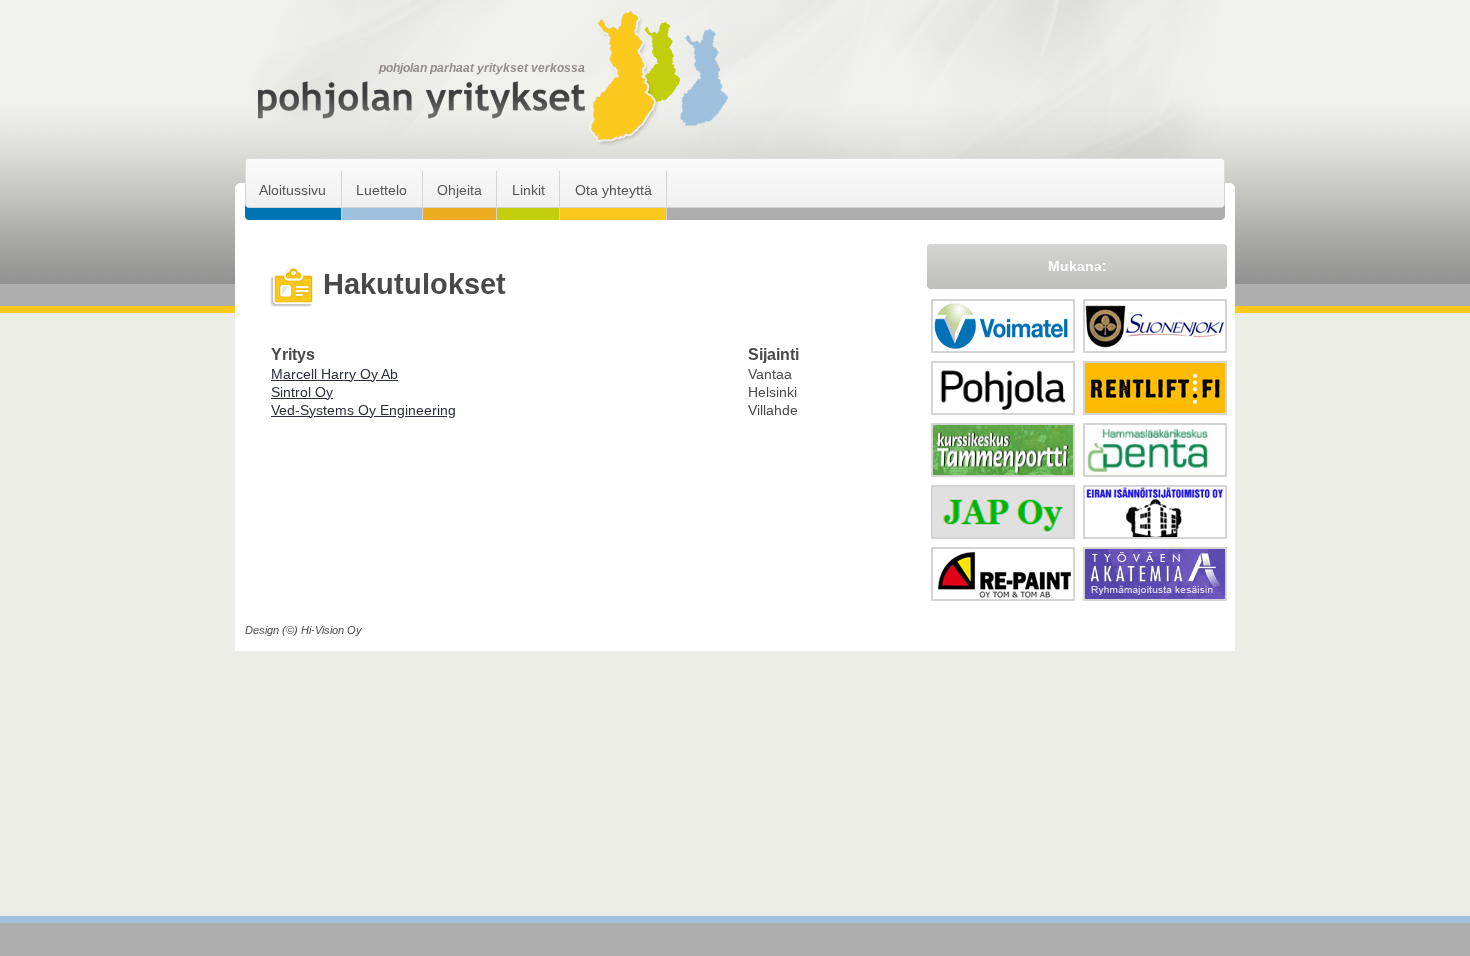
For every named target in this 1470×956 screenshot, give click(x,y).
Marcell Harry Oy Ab (334, 374)
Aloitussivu (292, 190)
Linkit (528, 190)
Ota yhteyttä (613, 190)
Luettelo (381, 190)
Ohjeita (459, 190)
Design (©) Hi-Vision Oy (303, 630)
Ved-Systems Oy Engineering (363, 410)
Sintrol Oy (302, 392)
